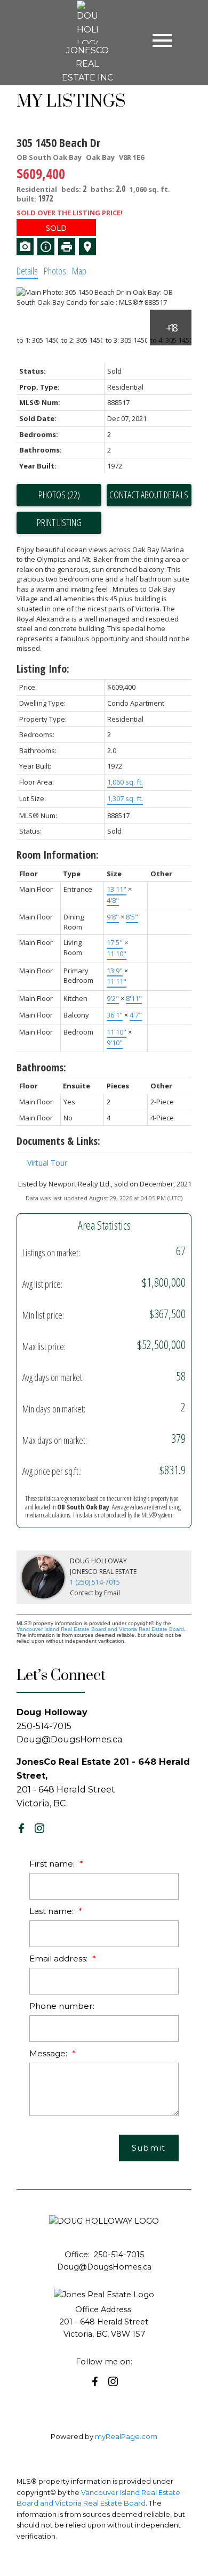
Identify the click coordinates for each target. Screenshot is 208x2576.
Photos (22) (59, 495)
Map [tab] (79, 271)
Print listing (59, 522)
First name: (53, 1864)
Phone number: (62, 2006)
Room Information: (58, 855)
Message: (49, 2053)
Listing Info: (43, 669)
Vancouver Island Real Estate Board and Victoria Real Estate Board (100, 1629)
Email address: (59, 1959)
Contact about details (149, 495)
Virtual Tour (47, 1163)
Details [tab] (27, 271)
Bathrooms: (41, 1067)
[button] (21, 1828)
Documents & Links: (58, 1141)
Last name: (53, 1911)
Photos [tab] (55, 271)
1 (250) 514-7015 (95, 1582)
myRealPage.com (126, 2437)
